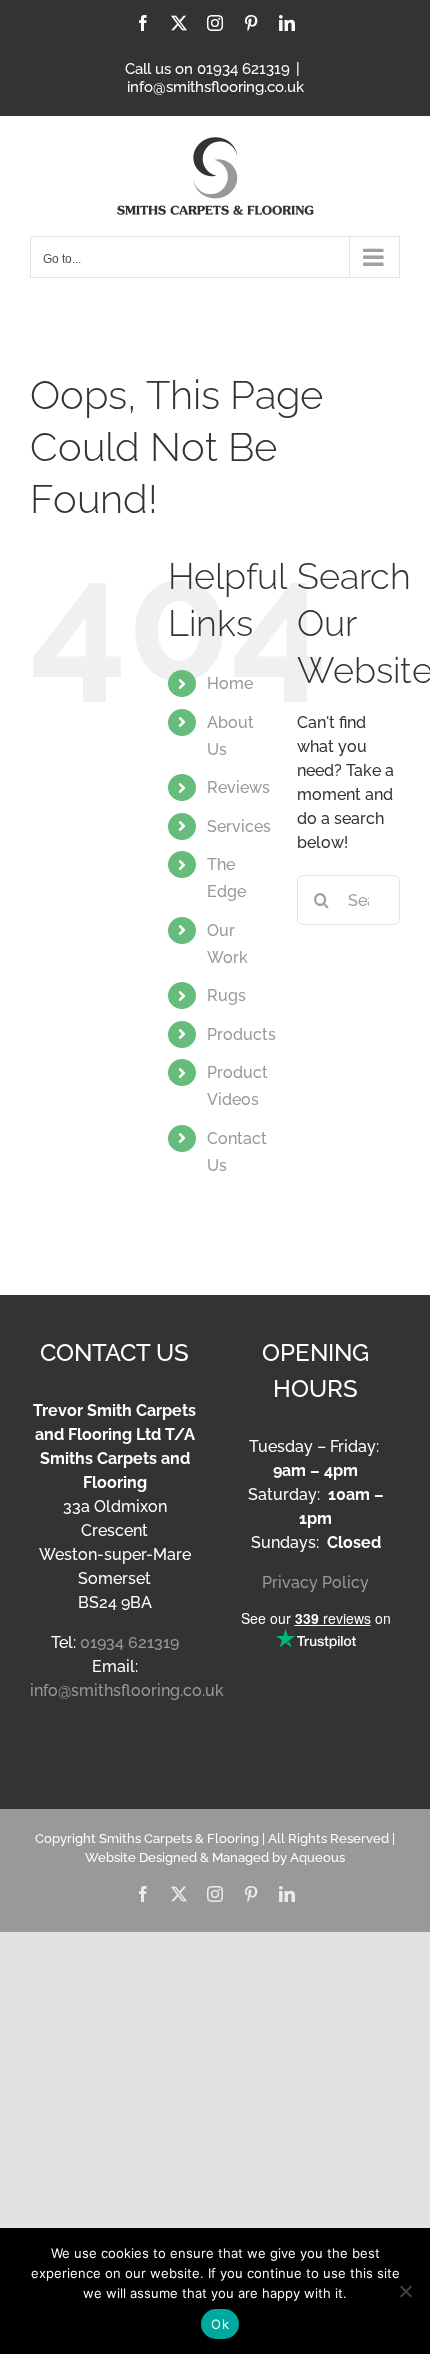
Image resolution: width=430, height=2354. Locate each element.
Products (241, 1034)
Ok (220, 2324)
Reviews (238, 787)
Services (239, 826)
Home (230, 683)
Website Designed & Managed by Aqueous (215, 1857)
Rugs (226, 995)
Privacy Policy (315, 1582)
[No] (405, 2291)
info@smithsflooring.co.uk (215, 87)
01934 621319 (129, 1642)
